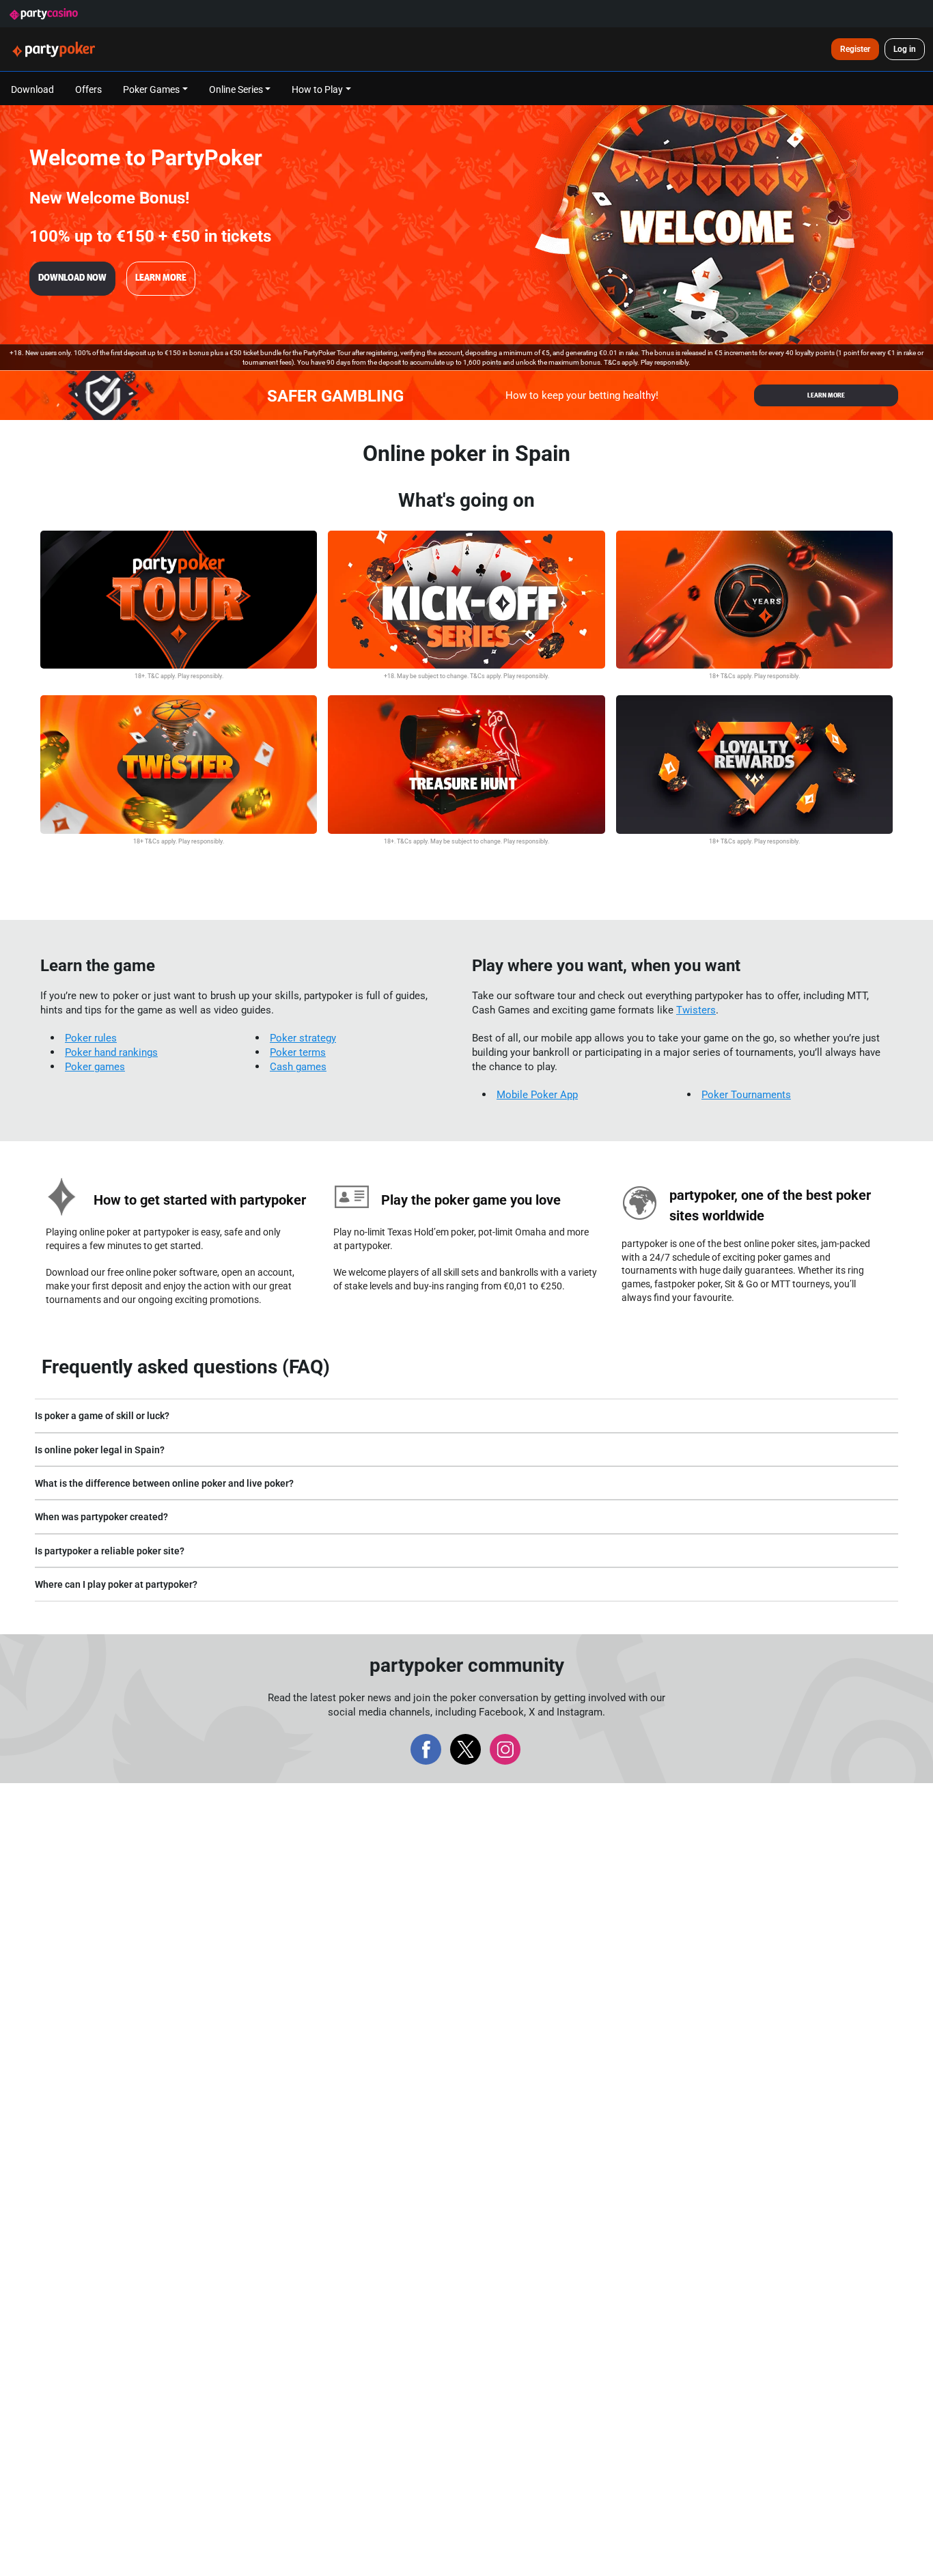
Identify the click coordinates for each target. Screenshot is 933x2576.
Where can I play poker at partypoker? (116, 1584)
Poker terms (298, 1052)
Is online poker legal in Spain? (100, 1450)
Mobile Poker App (537, 1094)
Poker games (95, 1066)
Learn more (161, 278)
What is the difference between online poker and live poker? (164, 1483)
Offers (88, 89)
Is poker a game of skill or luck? (102, 1415)
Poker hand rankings (111, 1052)
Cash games (298, 1066)
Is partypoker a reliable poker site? (110, 1551)
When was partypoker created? (101, 1516)
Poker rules (91, 1038)
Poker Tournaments (746, 1094)
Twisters (696, 1010)
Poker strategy (303, 1038)
